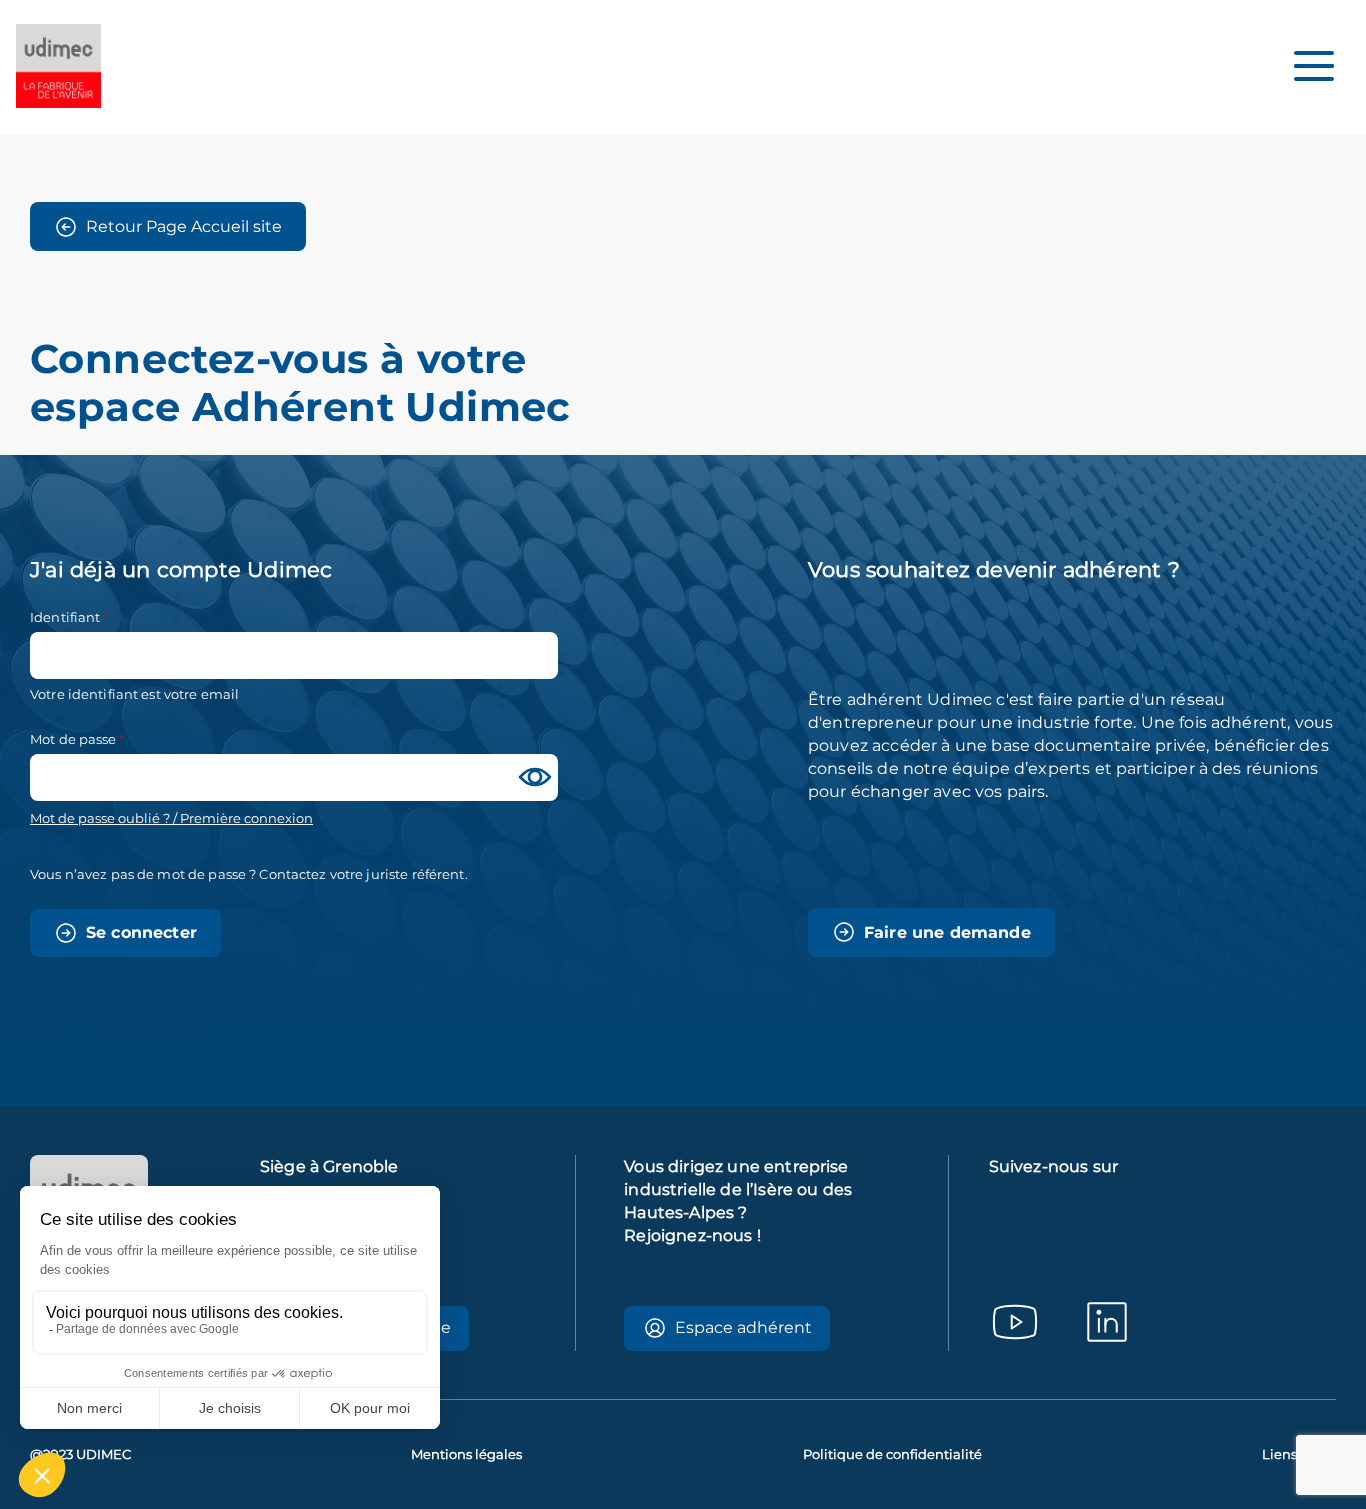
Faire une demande (947, 932)
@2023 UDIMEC (80, 1454)
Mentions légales (466, 1454)
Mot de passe (73, 739)
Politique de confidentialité (892, 1454)
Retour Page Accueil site (184, 226)
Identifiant (65, 617)
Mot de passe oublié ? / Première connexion (171, 818)
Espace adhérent (743, 1327)
